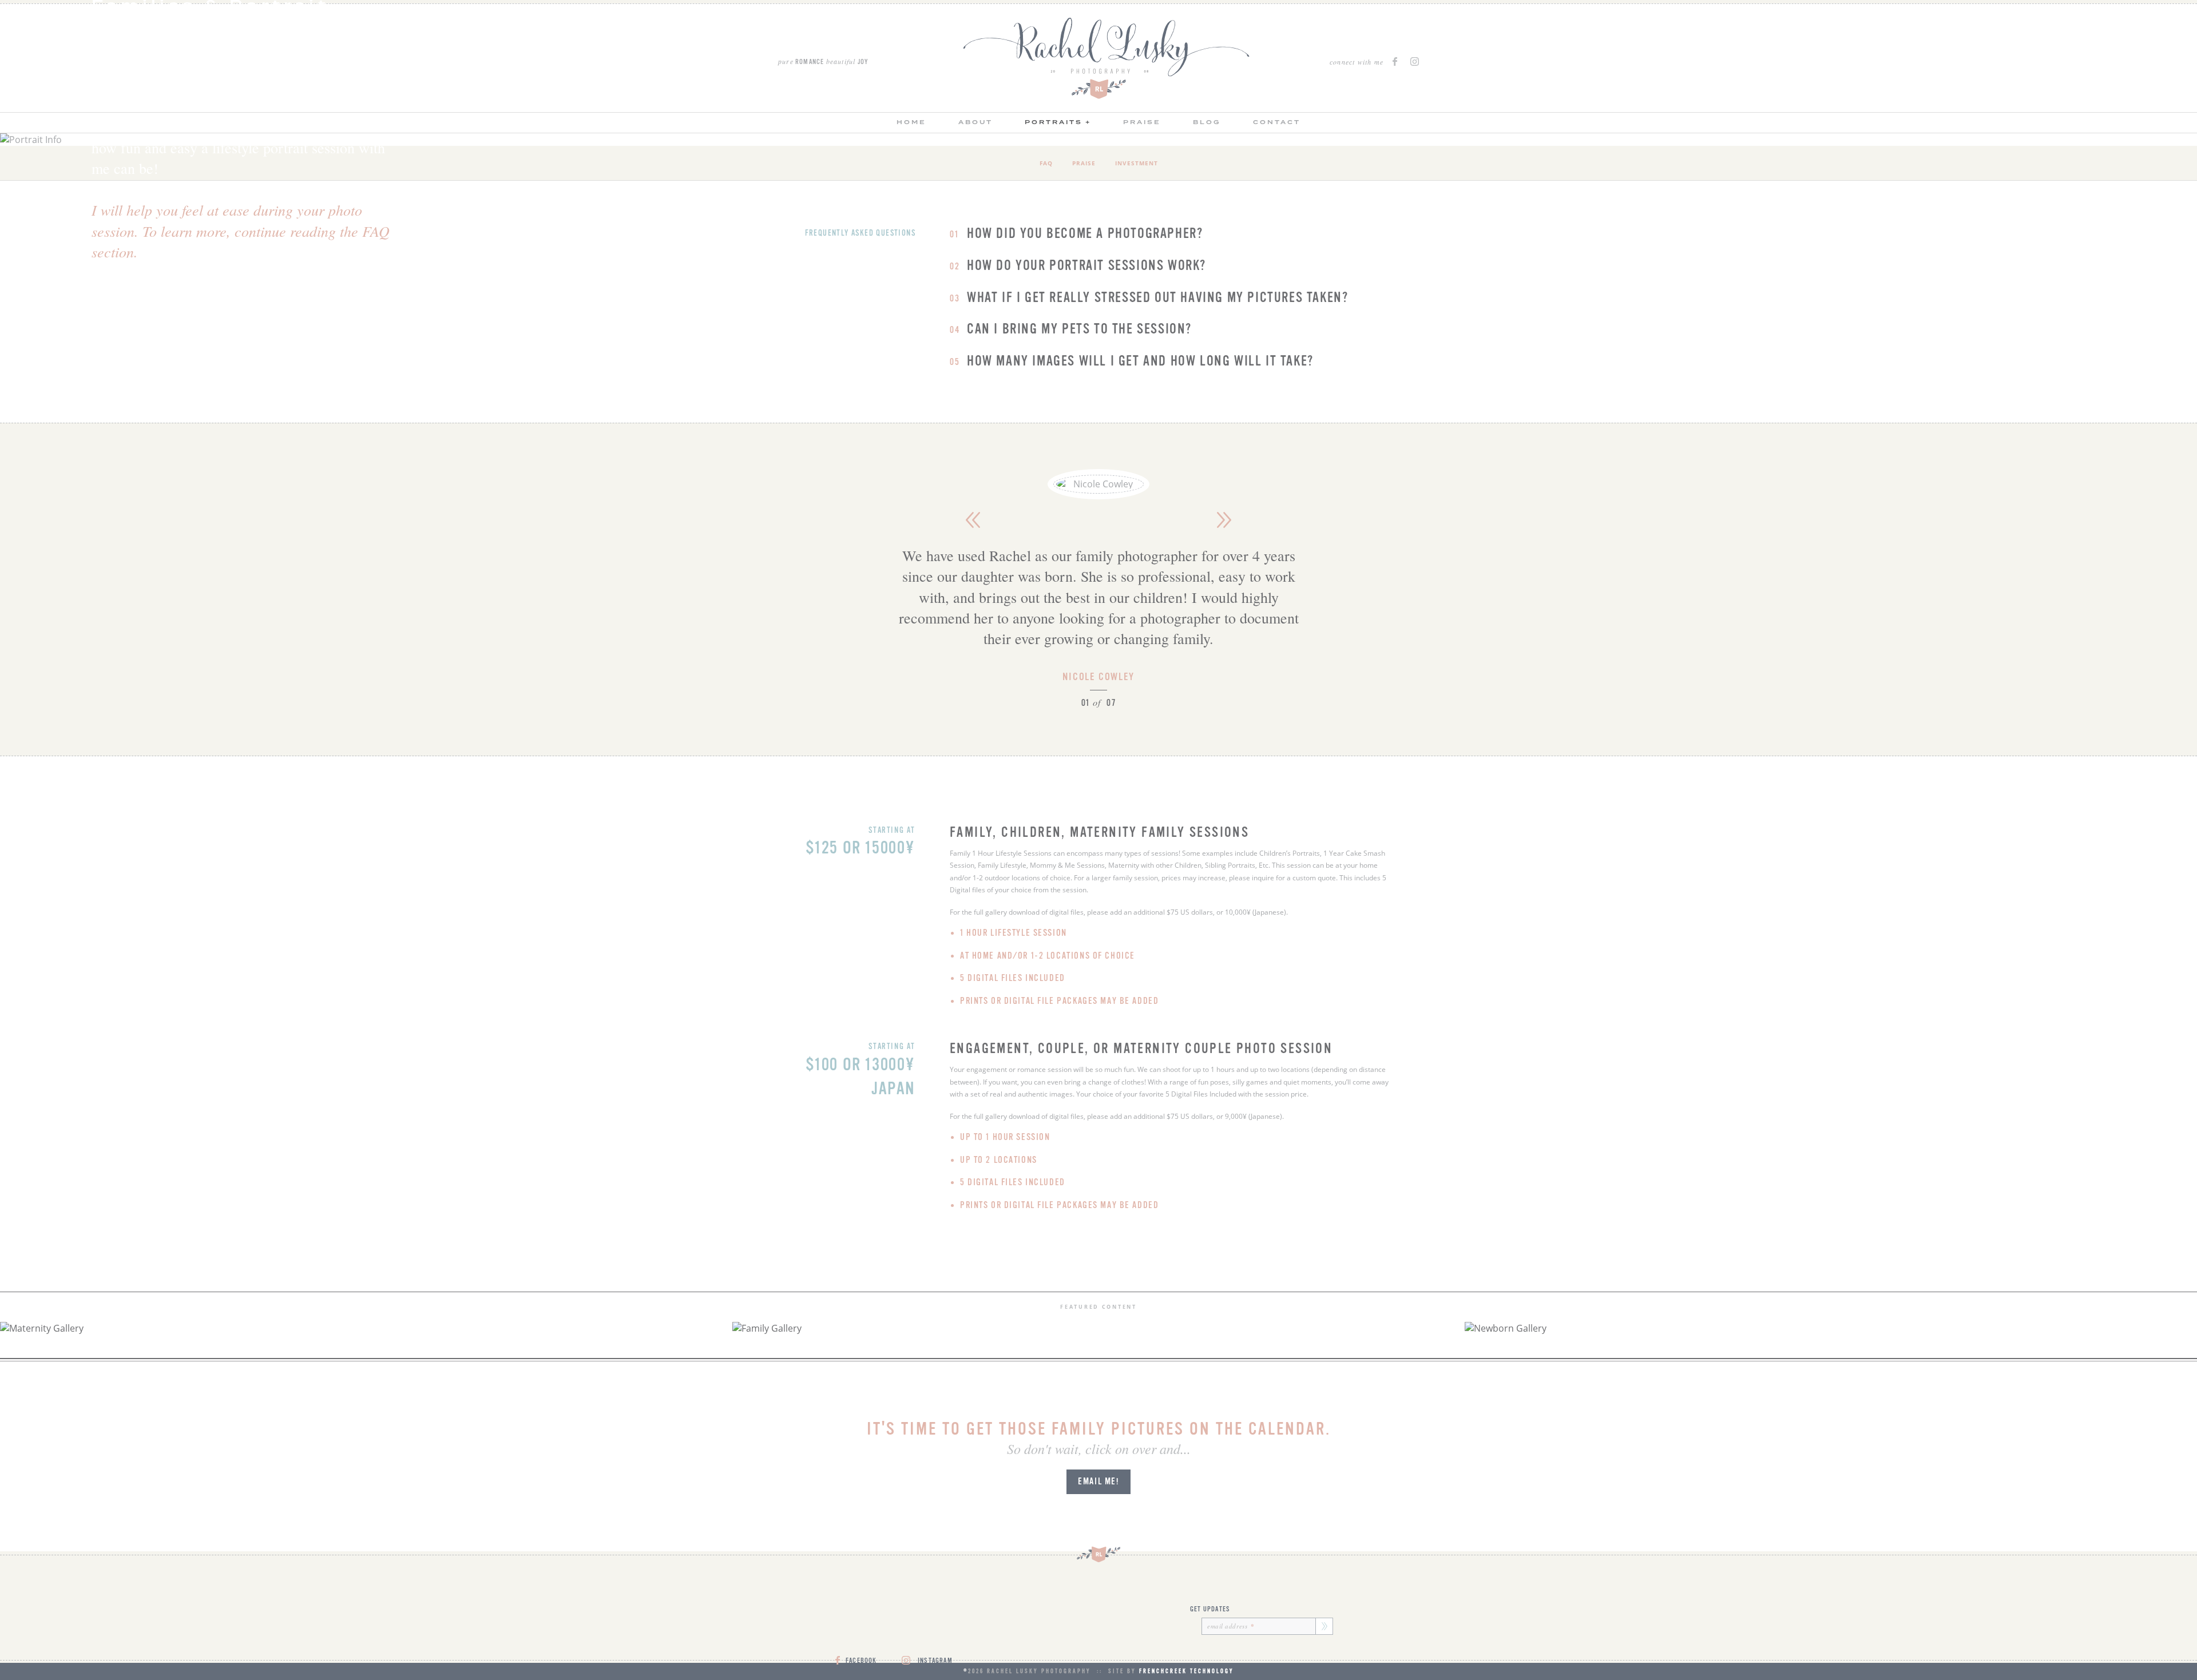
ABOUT (975, 122)
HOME (911, 122)
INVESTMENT (1137, 163)
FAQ (1046, 163)
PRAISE (1142, 122)
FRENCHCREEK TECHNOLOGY (1187, 1671)
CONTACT (1277, 122)
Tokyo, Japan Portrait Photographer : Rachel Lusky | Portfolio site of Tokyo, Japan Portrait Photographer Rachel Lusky (1107, 58)
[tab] (1076, 234)
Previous (973, 520)
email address (1231, 1626)
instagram (1415, 61)
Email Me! (1098, 1482)
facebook (1397, 61)
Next (1224, 520)
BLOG (1207, 122)
